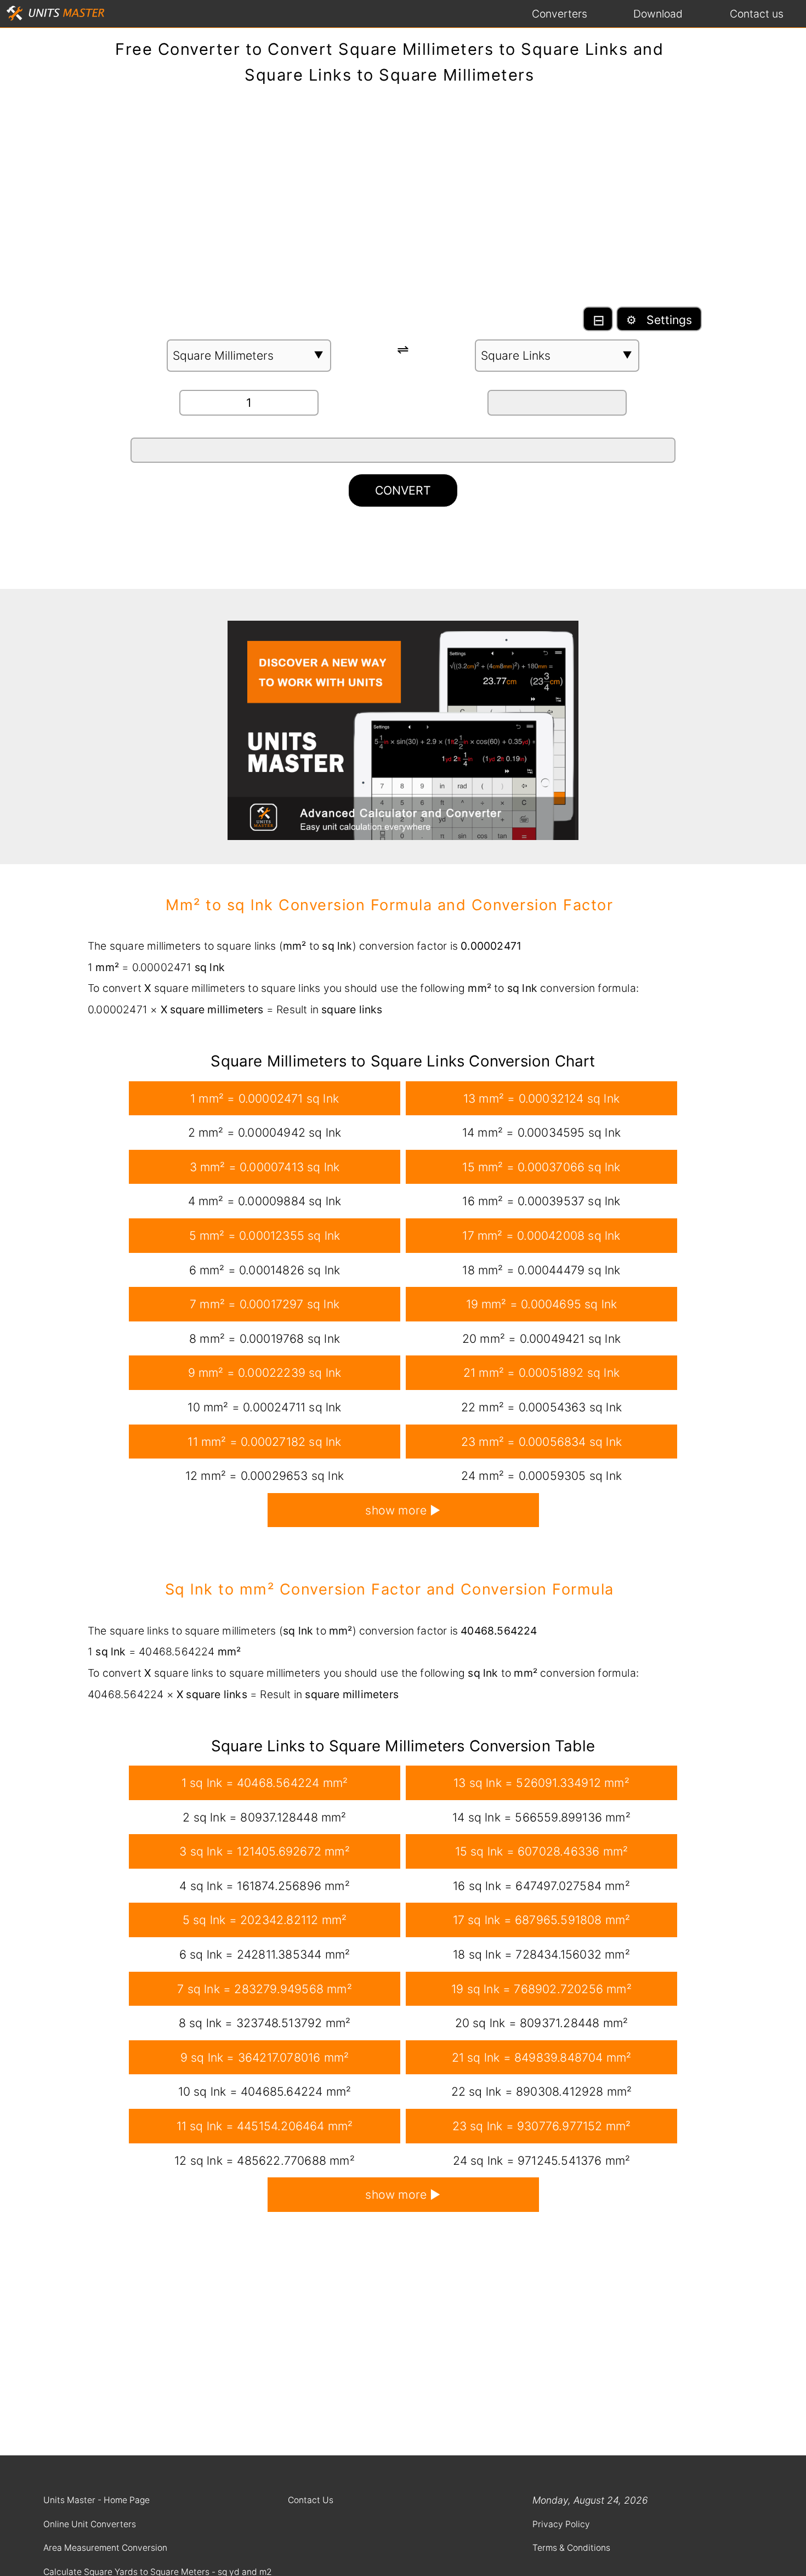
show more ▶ (403, 1510)
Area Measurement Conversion (105, 2548)
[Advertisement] (403, 201)
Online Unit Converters (90, 2524)
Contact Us (311, 2500)
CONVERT (403, 490)
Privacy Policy (561, 2524)
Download (658, 14)
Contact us (757, 14)
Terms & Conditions (571, 2548)
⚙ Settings (659, 320)
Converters (560, 14)
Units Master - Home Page (97, 2500)
